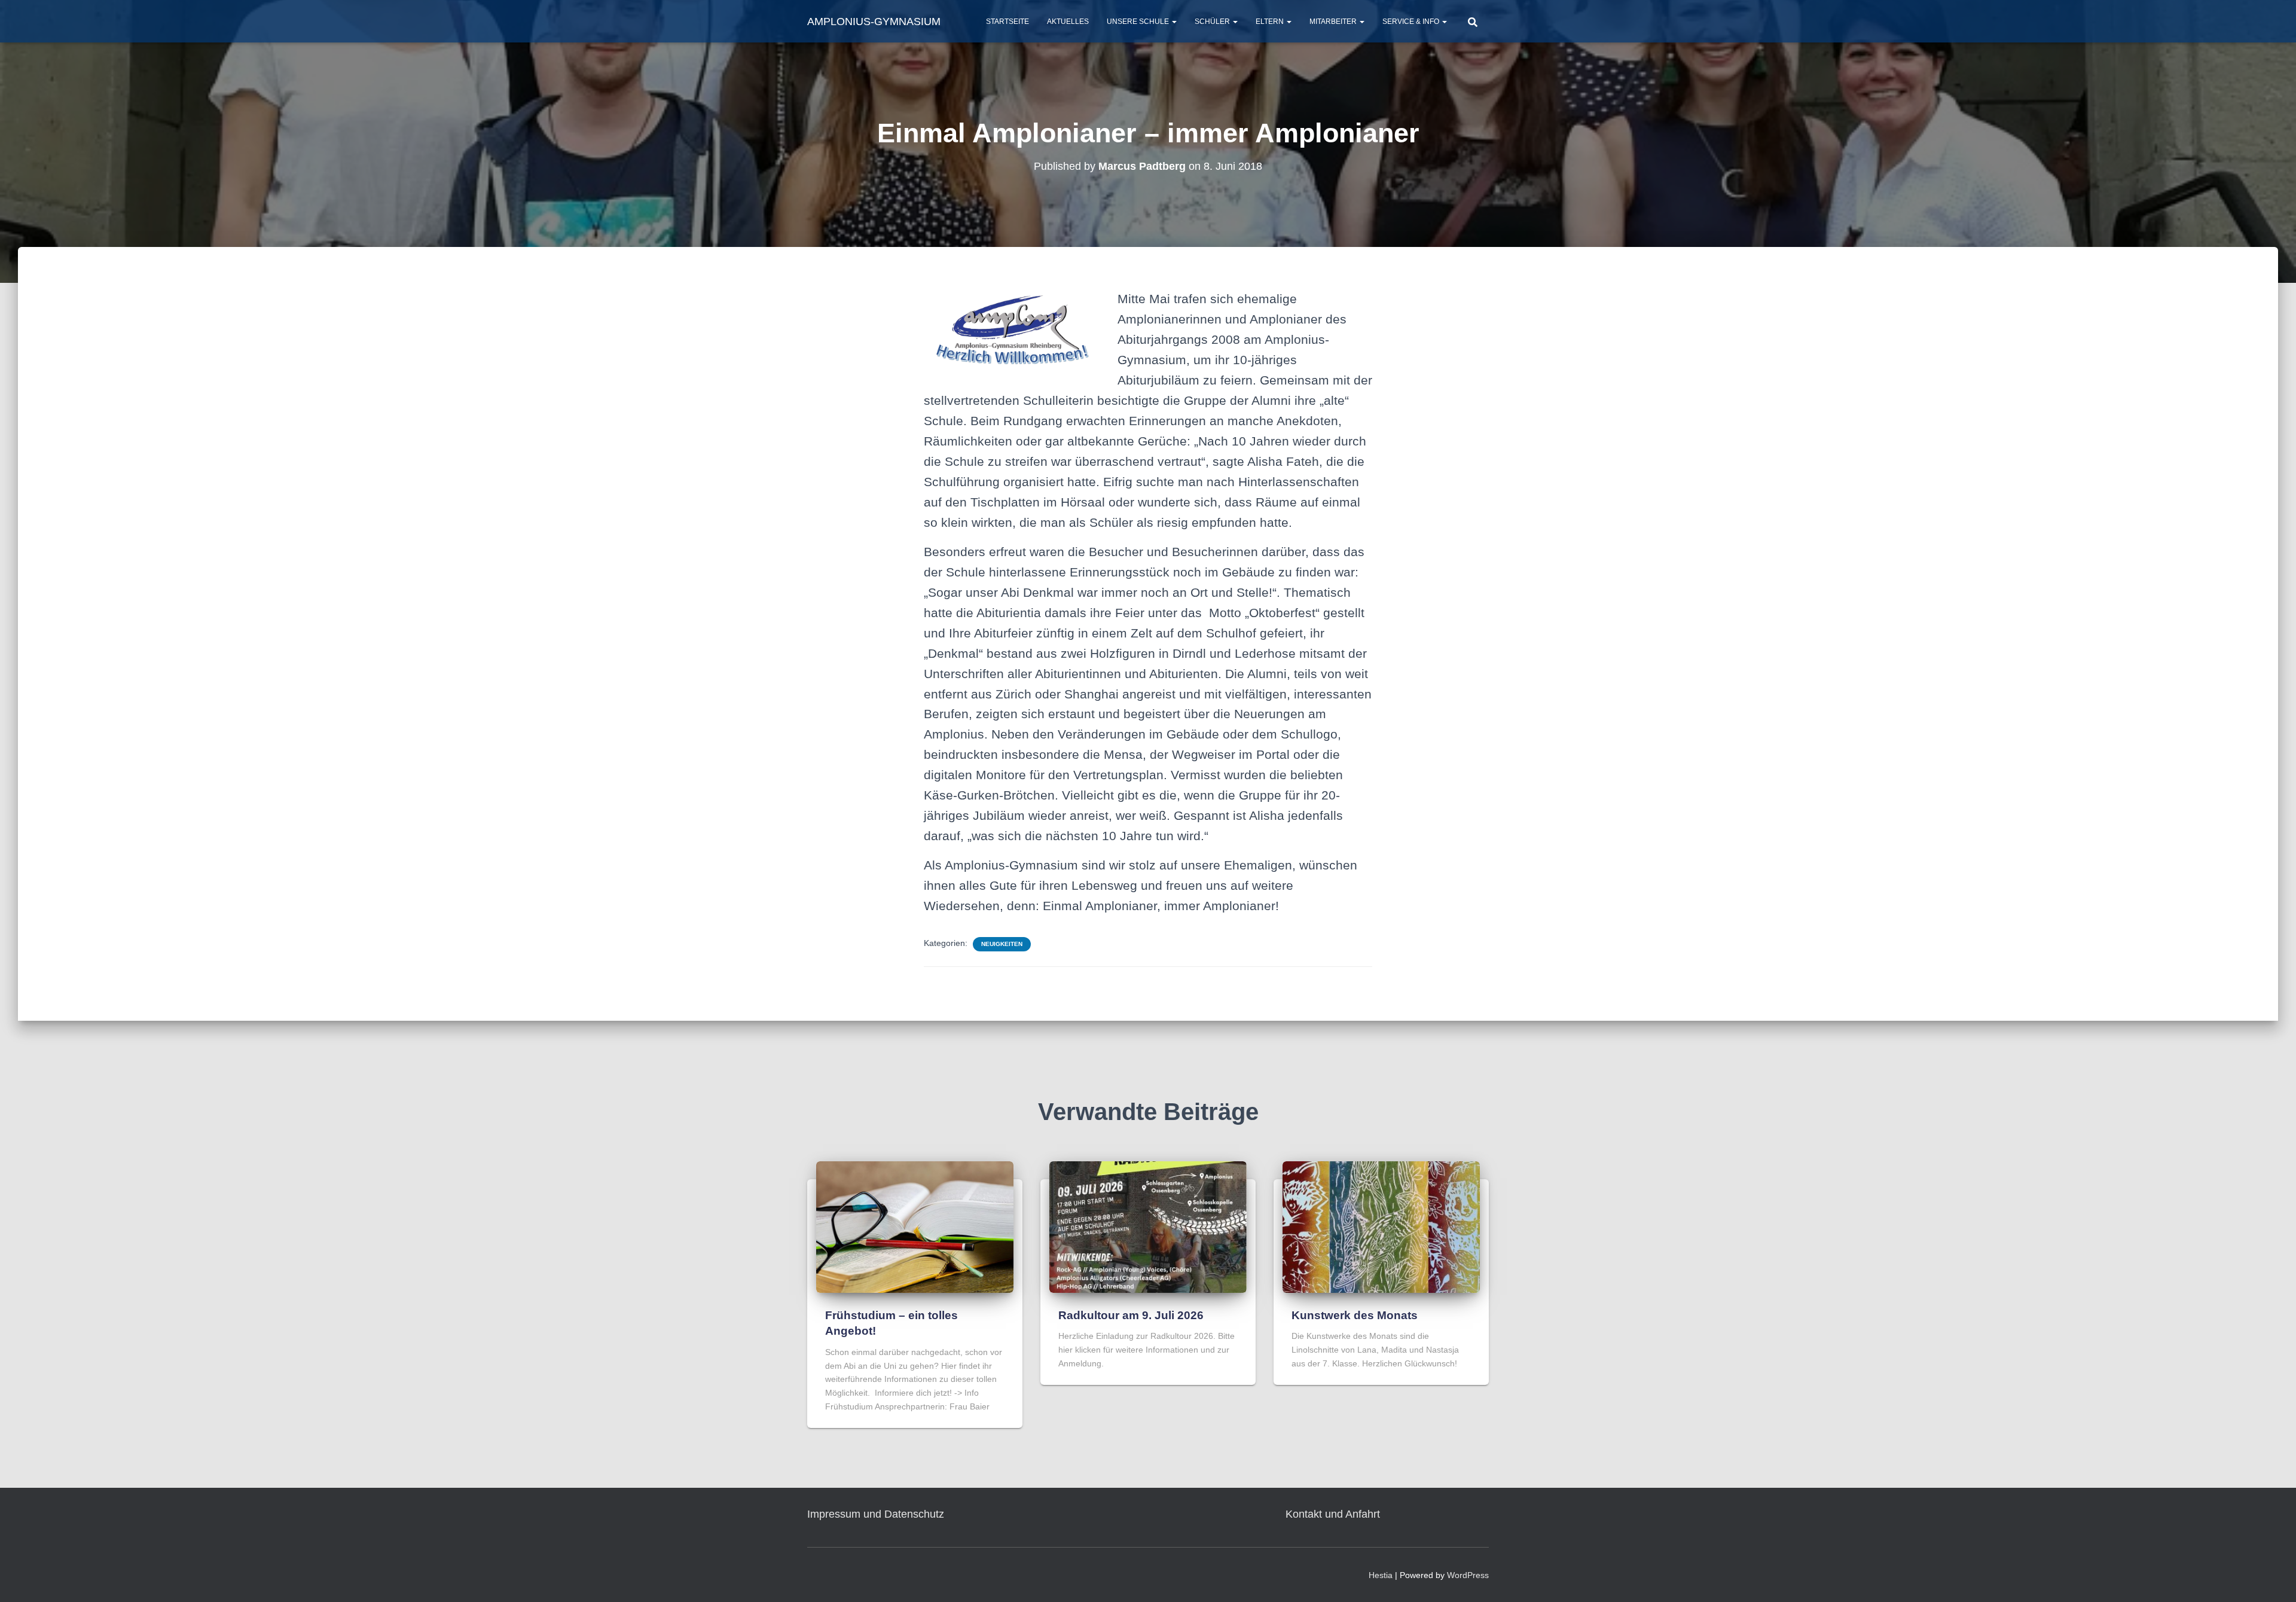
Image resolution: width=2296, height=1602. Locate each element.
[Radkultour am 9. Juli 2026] (1148, 1226)
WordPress (1468, 1575)
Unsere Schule (1139, 22)
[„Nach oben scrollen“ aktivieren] (2272, 1578)
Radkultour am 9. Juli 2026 (1131, 1315)
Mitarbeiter (1334, 22)
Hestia (1381, 1575)
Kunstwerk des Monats (1355, 1315)
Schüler (1213, 22)
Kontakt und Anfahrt (1333, 1514)
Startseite (1007, 22)
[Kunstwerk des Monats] (1381, 1226)
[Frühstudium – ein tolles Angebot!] (915, 1226)
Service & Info (1412, 22)
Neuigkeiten (1002, 944)
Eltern (1271, 22)
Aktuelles (1068, 22)
